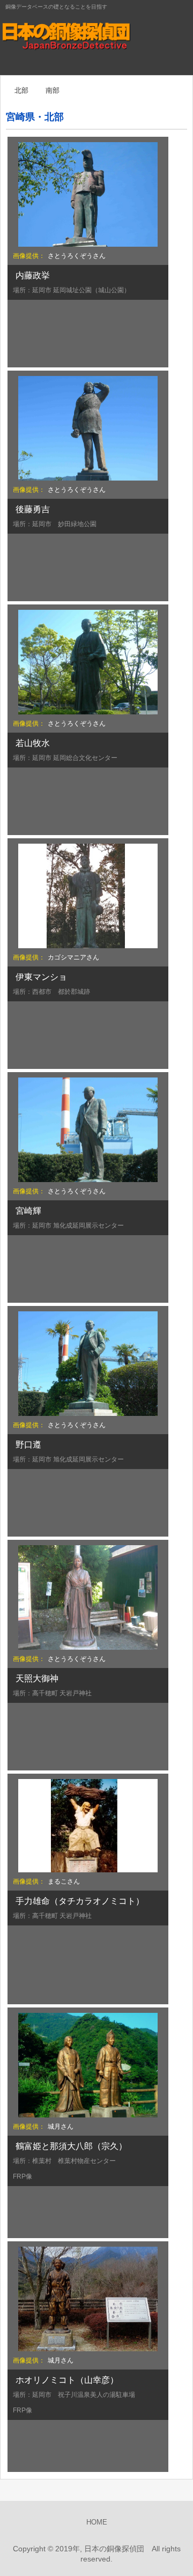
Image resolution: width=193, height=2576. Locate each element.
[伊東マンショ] (88, 896)
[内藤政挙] (88, 194)
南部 (53, 90)
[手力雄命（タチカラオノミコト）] (88, 1826)
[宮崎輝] (88, 1130)
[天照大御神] (88, 1597)
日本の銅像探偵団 (96, 38)
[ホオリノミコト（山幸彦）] (88, 2299)
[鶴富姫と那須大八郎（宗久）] (88, 2065)
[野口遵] (88, 1364)
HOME (97, 2522)
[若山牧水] (88, 662)
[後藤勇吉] (88, 428)
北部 (21, 90)
